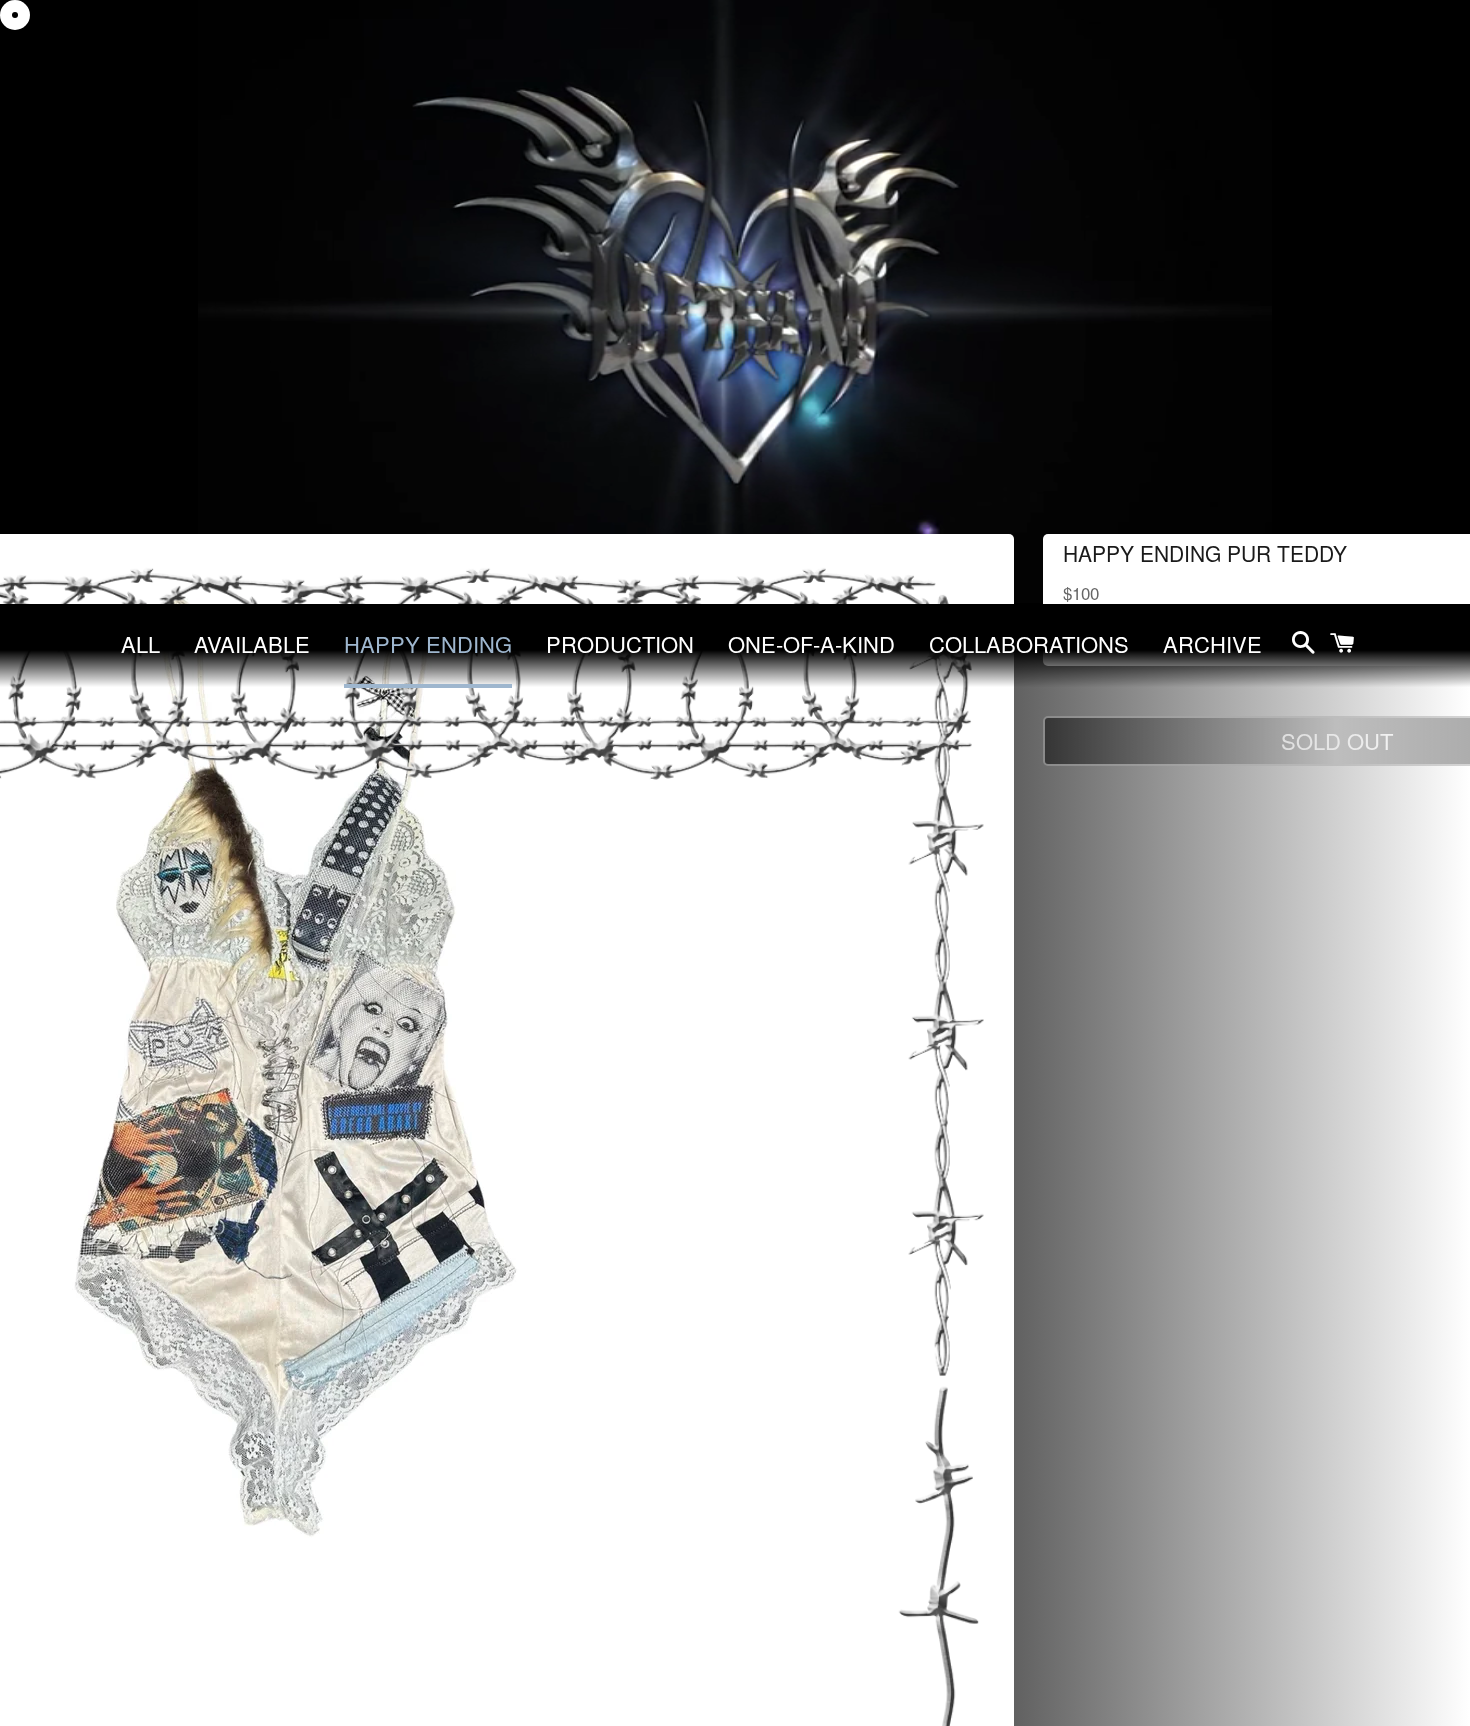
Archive (1212, 643)
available (252, 643)
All (140, 643)
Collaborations (1029, 643)
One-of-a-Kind (811, 643)
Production (620, 643)
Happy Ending (428, 643)
